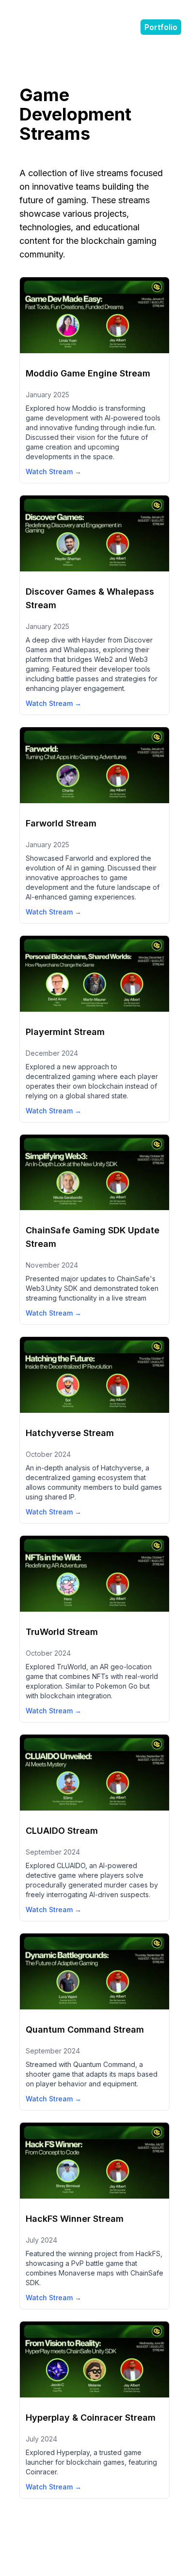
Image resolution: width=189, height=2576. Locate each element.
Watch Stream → (54, 472)
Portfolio (161, 27)
